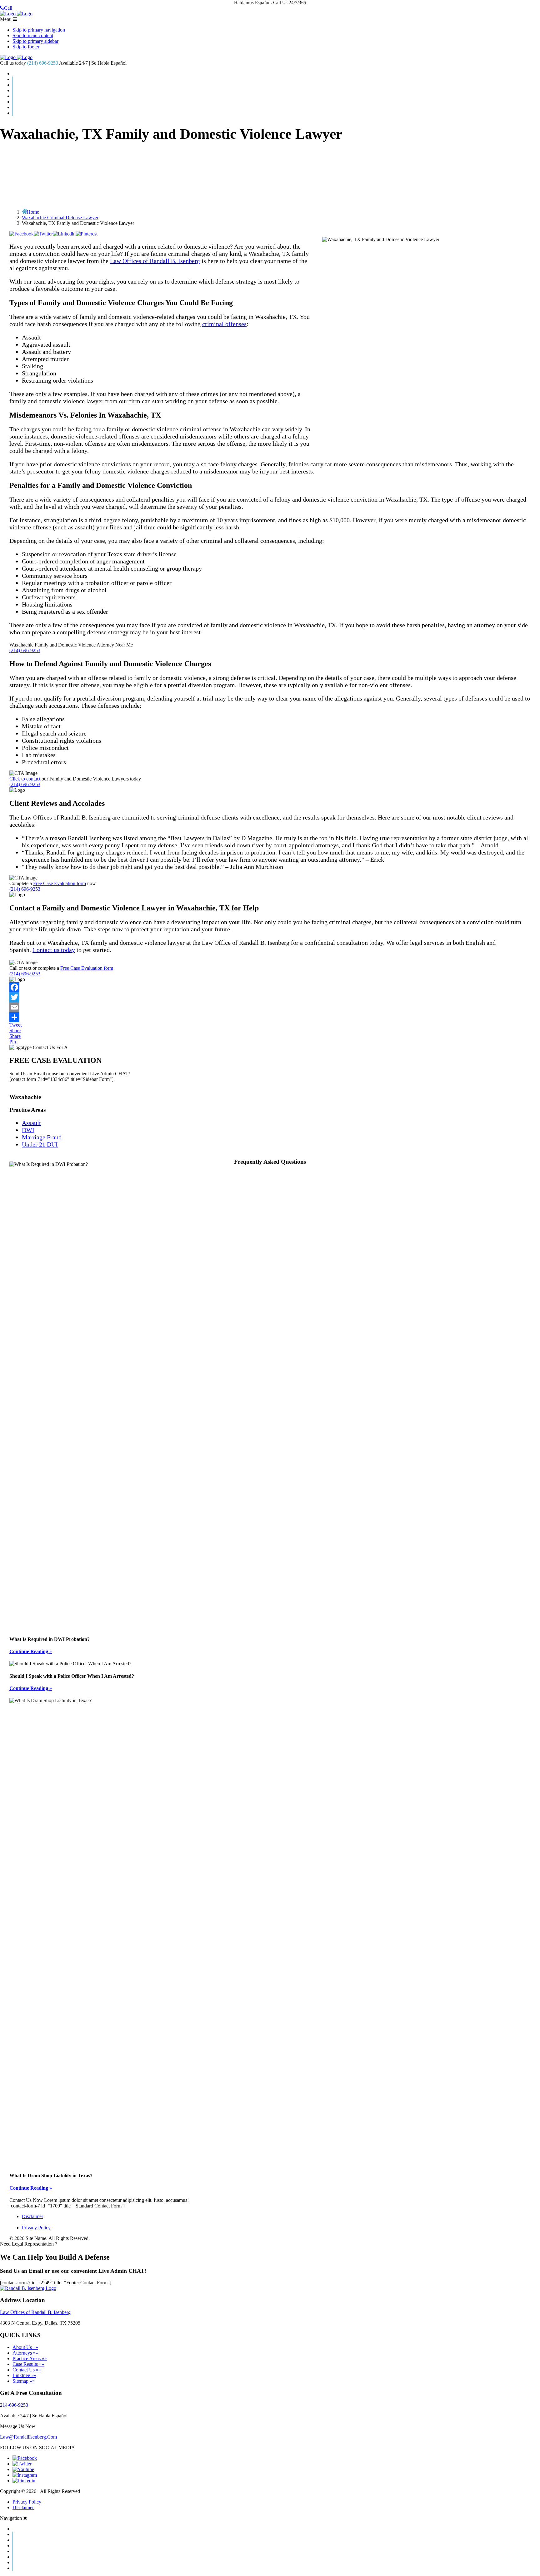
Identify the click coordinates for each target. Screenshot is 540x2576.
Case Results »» (28, 2364)
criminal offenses (224, 324)
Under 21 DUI (40, 1144)
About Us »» (25, 2347)
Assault (31, 1123)
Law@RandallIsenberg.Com (28, 2437)
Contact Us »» (27, 2370)
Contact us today (54, 950)
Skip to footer (26, 47)
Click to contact (25, 779)
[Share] (270, 1017)
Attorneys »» (25, 2353)
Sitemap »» (24, 2381)
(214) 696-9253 (43, 63)
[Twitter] (270, 997)
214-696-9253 (14, 2405)
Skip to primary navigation (39, 30)
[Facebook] (270, 987)
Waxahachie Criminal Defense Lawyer (60, 218)
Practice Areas (277, 91)
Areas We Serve (277, 96)
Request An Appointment (277, 113)
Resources (277, 102)
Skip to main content (33, 35)
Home (276, 74)
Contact (277, 107)
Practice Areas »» (30, 2358)
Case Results (276, 85)
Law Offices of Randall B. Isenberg (155, 261)
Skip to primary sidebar (35, 41)
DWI (28, 1130)
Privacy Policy (36, 2228)
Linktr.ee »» (24, 2375)
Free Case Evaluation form (60, 883)
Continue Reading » (31, 1651)
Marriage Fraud (42, 1137)
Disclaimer (32, 2216)
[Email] (270, 1007)
